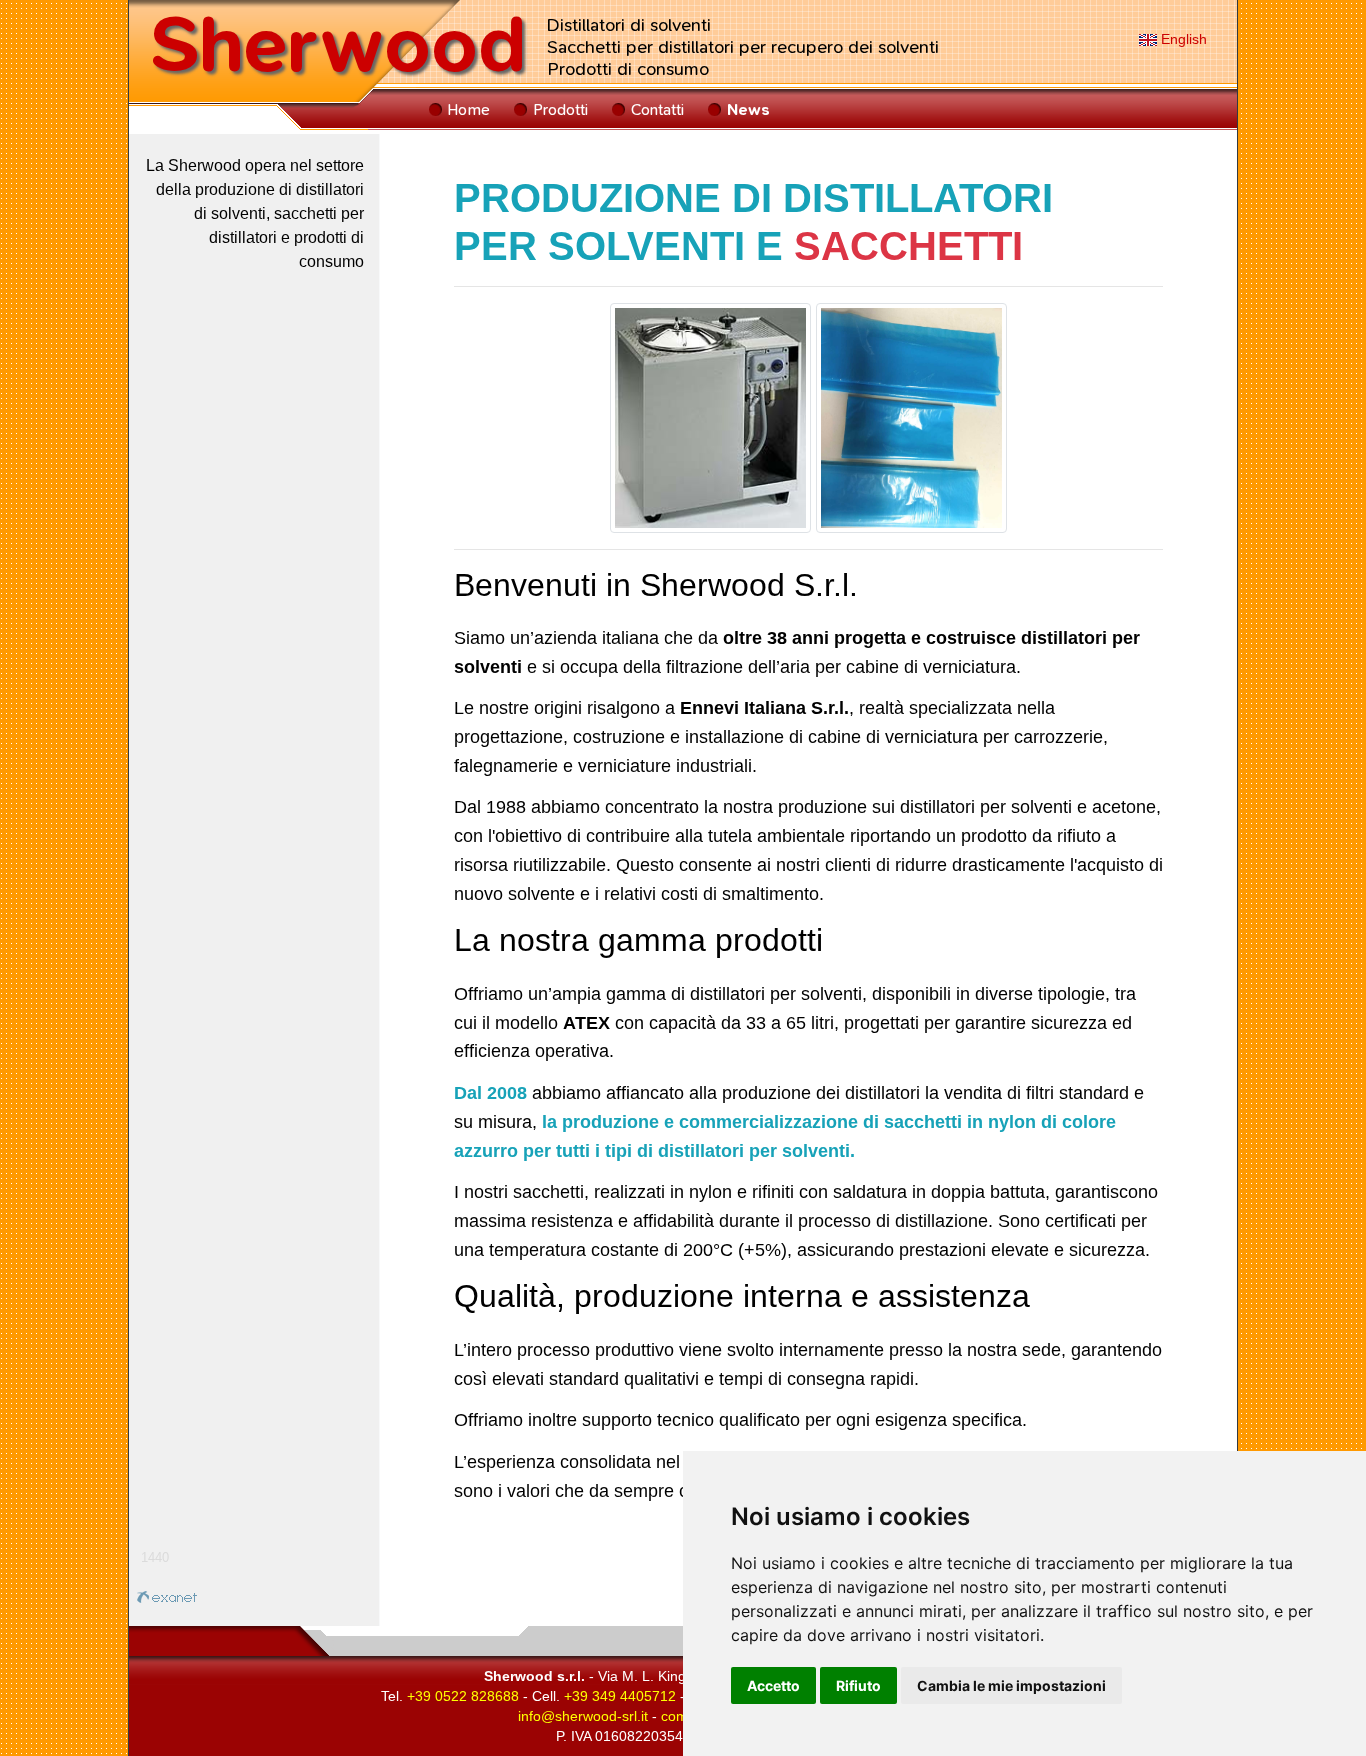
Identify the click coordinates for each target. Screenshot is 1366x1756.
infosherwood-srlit (583, 1716)
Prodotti (560, 109)
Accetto (773, 1685)
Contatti (657, 109)
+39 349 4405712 (620, 1696)
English (1182, 39)
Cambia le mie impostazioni (1011, 1685)
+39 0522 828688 (463, 1696)
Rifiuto (858, 1685)
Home (469, 109)
